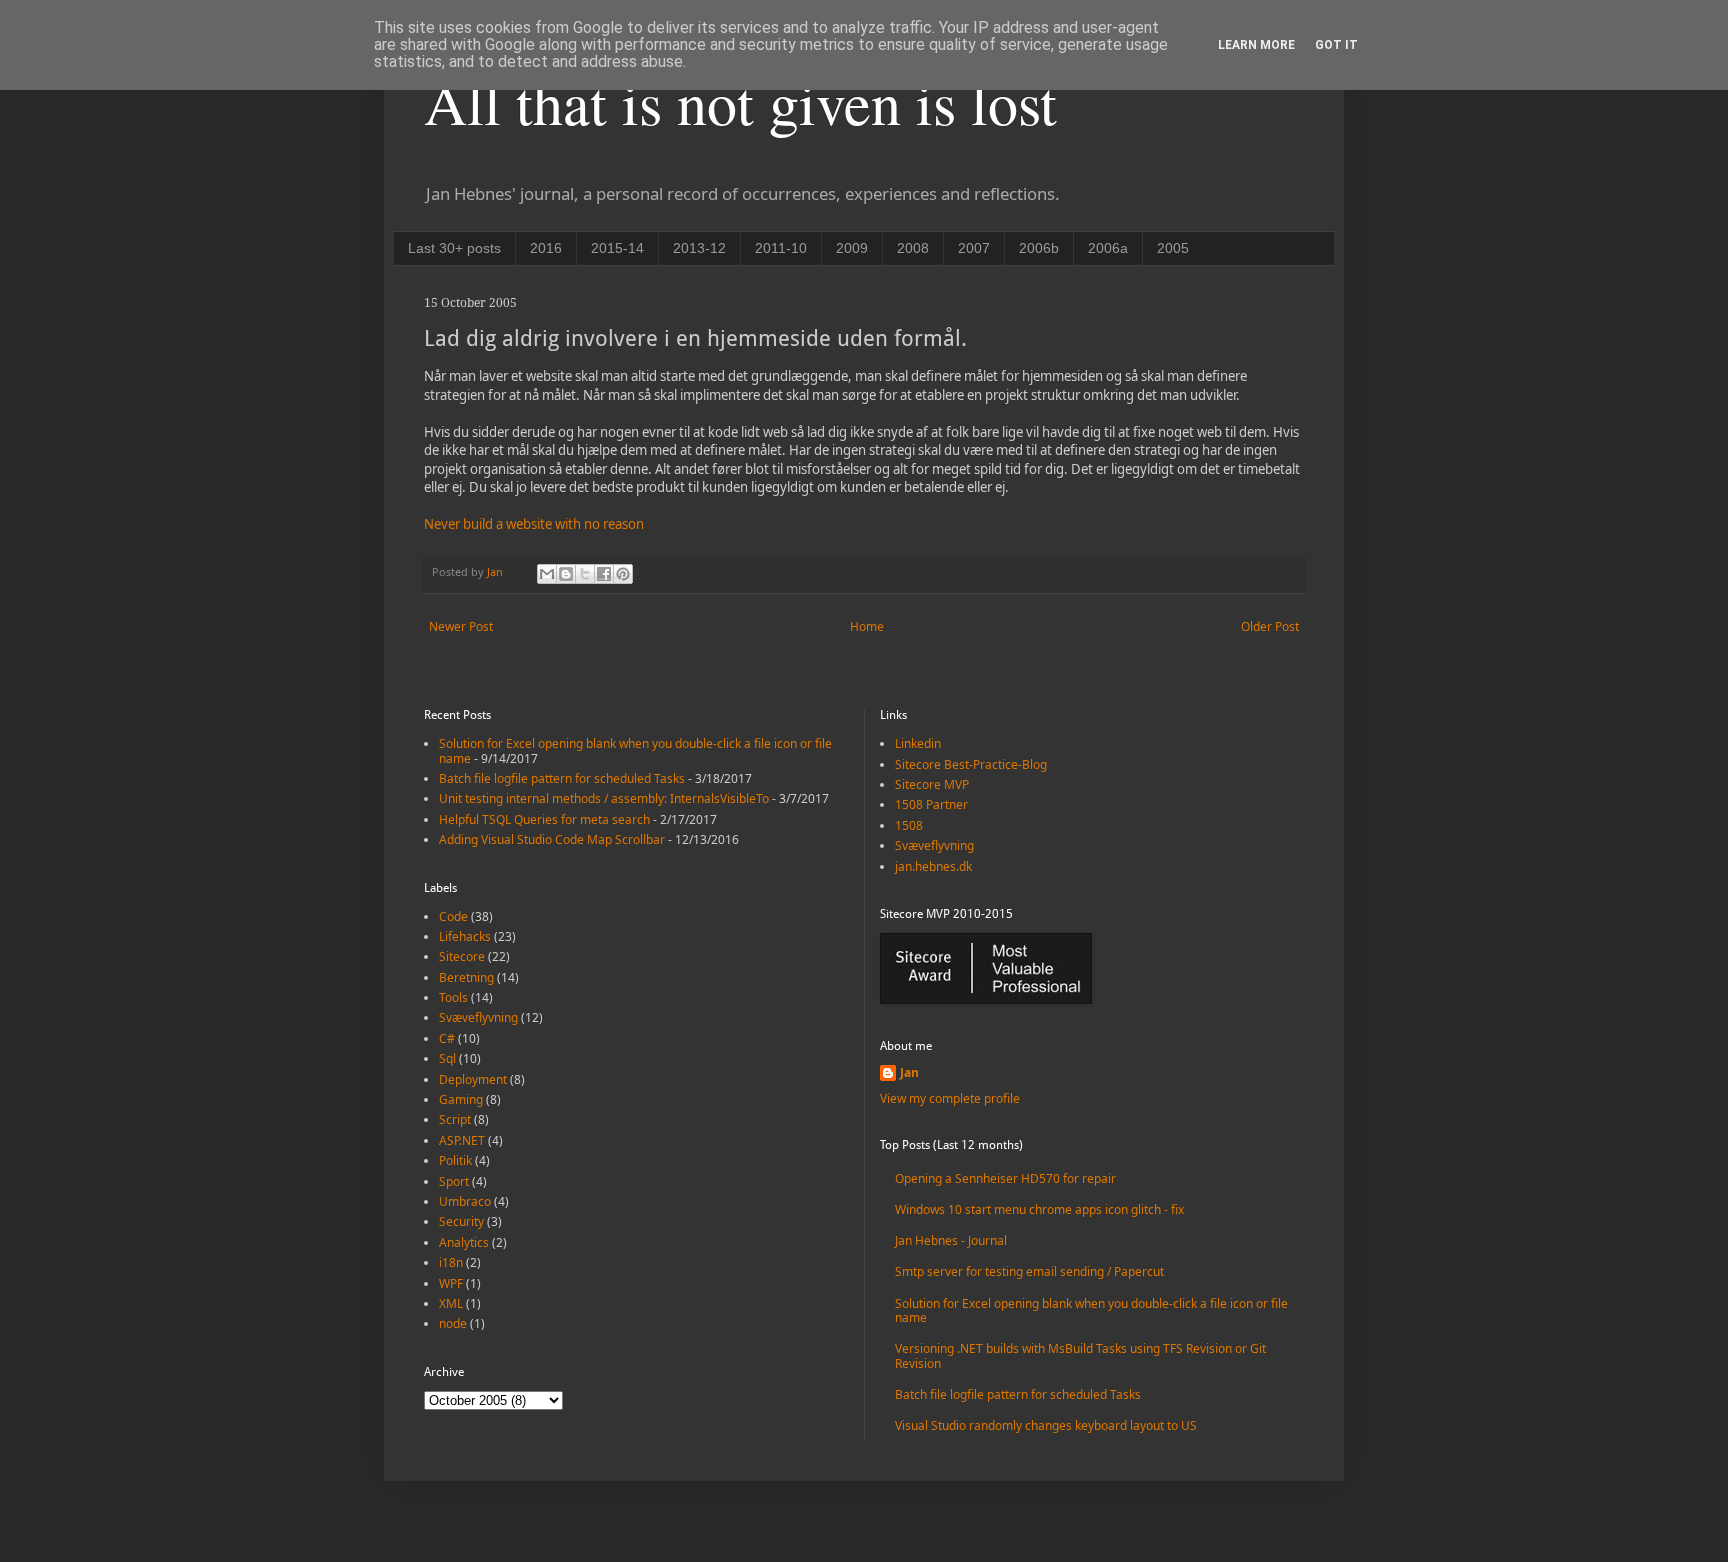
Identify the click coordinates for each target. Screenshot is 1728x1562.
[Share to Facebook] (604, 574)
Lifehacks (465, 936)
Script (455, 1119)
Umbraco (465, 1201)
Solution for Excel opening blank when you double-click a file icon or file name (635, 750)
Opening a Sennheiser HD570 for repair (1005, 1178)
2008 (913, 248)
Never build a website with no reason (534, 524)
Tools (453, 997)
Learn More (1256, 45)
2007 (974, 248)
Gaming (461, 1099)
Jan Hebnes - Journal (951, 1240)
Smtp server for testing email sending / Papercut (1029, 1271)
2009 (852, 248)
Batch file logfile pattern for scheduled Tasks (562, 778)
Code (453, 916)
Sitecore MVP (932, 784)
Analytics (464, 1242)
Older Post (1270, 626)
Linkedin (918, 743)
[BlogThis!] (566, 574)
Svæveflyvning (478, 1017)
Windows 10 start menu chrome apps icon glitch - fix (1039, 1209)
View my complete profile (950, 1098)
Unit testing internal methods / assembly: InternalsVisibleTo (604, 798)
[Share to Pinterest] (623, 574)
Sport (454, 1181)
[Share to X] (585, 574)
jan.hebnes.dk (933, 866)
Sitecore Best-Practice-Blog (971, 764)
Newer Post (461, 626)
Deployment (473, 1079)
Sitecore (462, 956)
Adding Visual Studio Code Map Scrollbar (552, 839)
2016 (546, 248)
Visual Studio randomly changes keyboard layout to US (1046, 1425)
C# (447, 1038)
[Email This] (547, 574)
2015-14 (617, 248)
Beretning (466, 977)
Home (867, 626)
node (453, 1323)
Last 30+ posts (454, 248)
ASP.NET (462, 1140)
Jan (909, 1073)
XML (451, 1303)
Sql (447, 1058)
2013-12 (699, 248)
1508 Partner (931, 804)
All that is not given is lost (740, 102)
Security (461, 1221)
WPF (451, 1283)
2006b (1039, 248)
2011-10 (781, 248)
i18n (451, 1262)
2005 (1173, 248)
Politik (455, 1160)
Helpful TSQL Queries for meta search (544, 819)
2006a (1108, 248)
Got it (1336, 45)
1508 (909, 825)
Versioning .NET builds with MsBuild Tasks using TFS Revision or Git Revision (1080, 1355)
